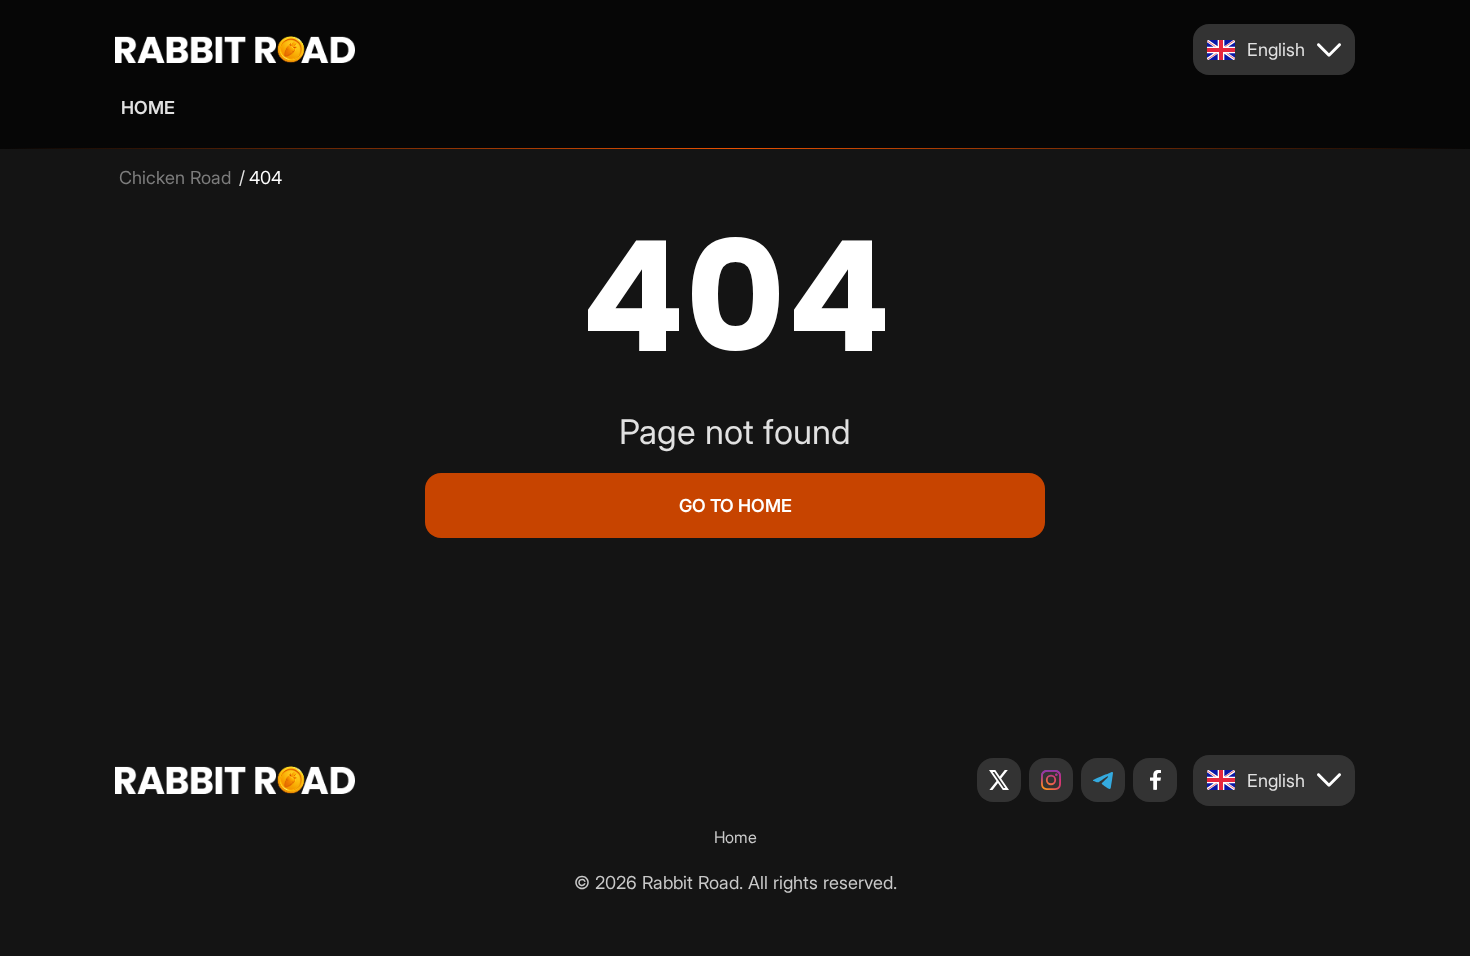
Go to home (735, 505)
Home (148, 107)
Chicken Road (175, 177)
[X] (999, 780)
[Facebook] (1155, 780)
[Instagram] (1051, 780)
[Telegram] (1103, 780)
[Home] (235, 50)
